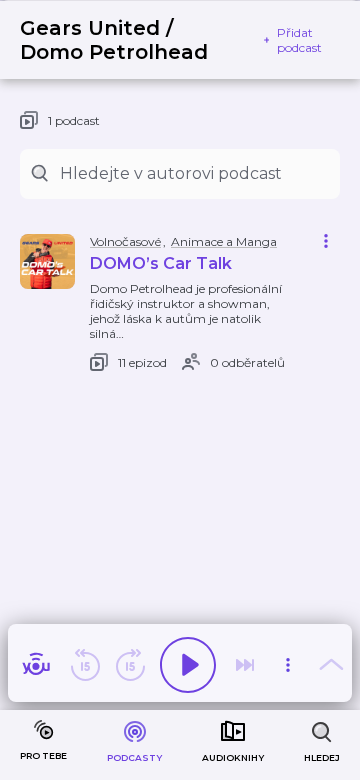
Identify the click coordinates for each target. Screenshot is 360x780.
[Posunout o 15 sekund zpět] (85, 665)
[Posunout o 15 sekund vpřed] (130, 665)
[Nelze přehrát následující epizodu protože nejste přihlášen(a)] (245, 665)
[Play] (188, 665)
